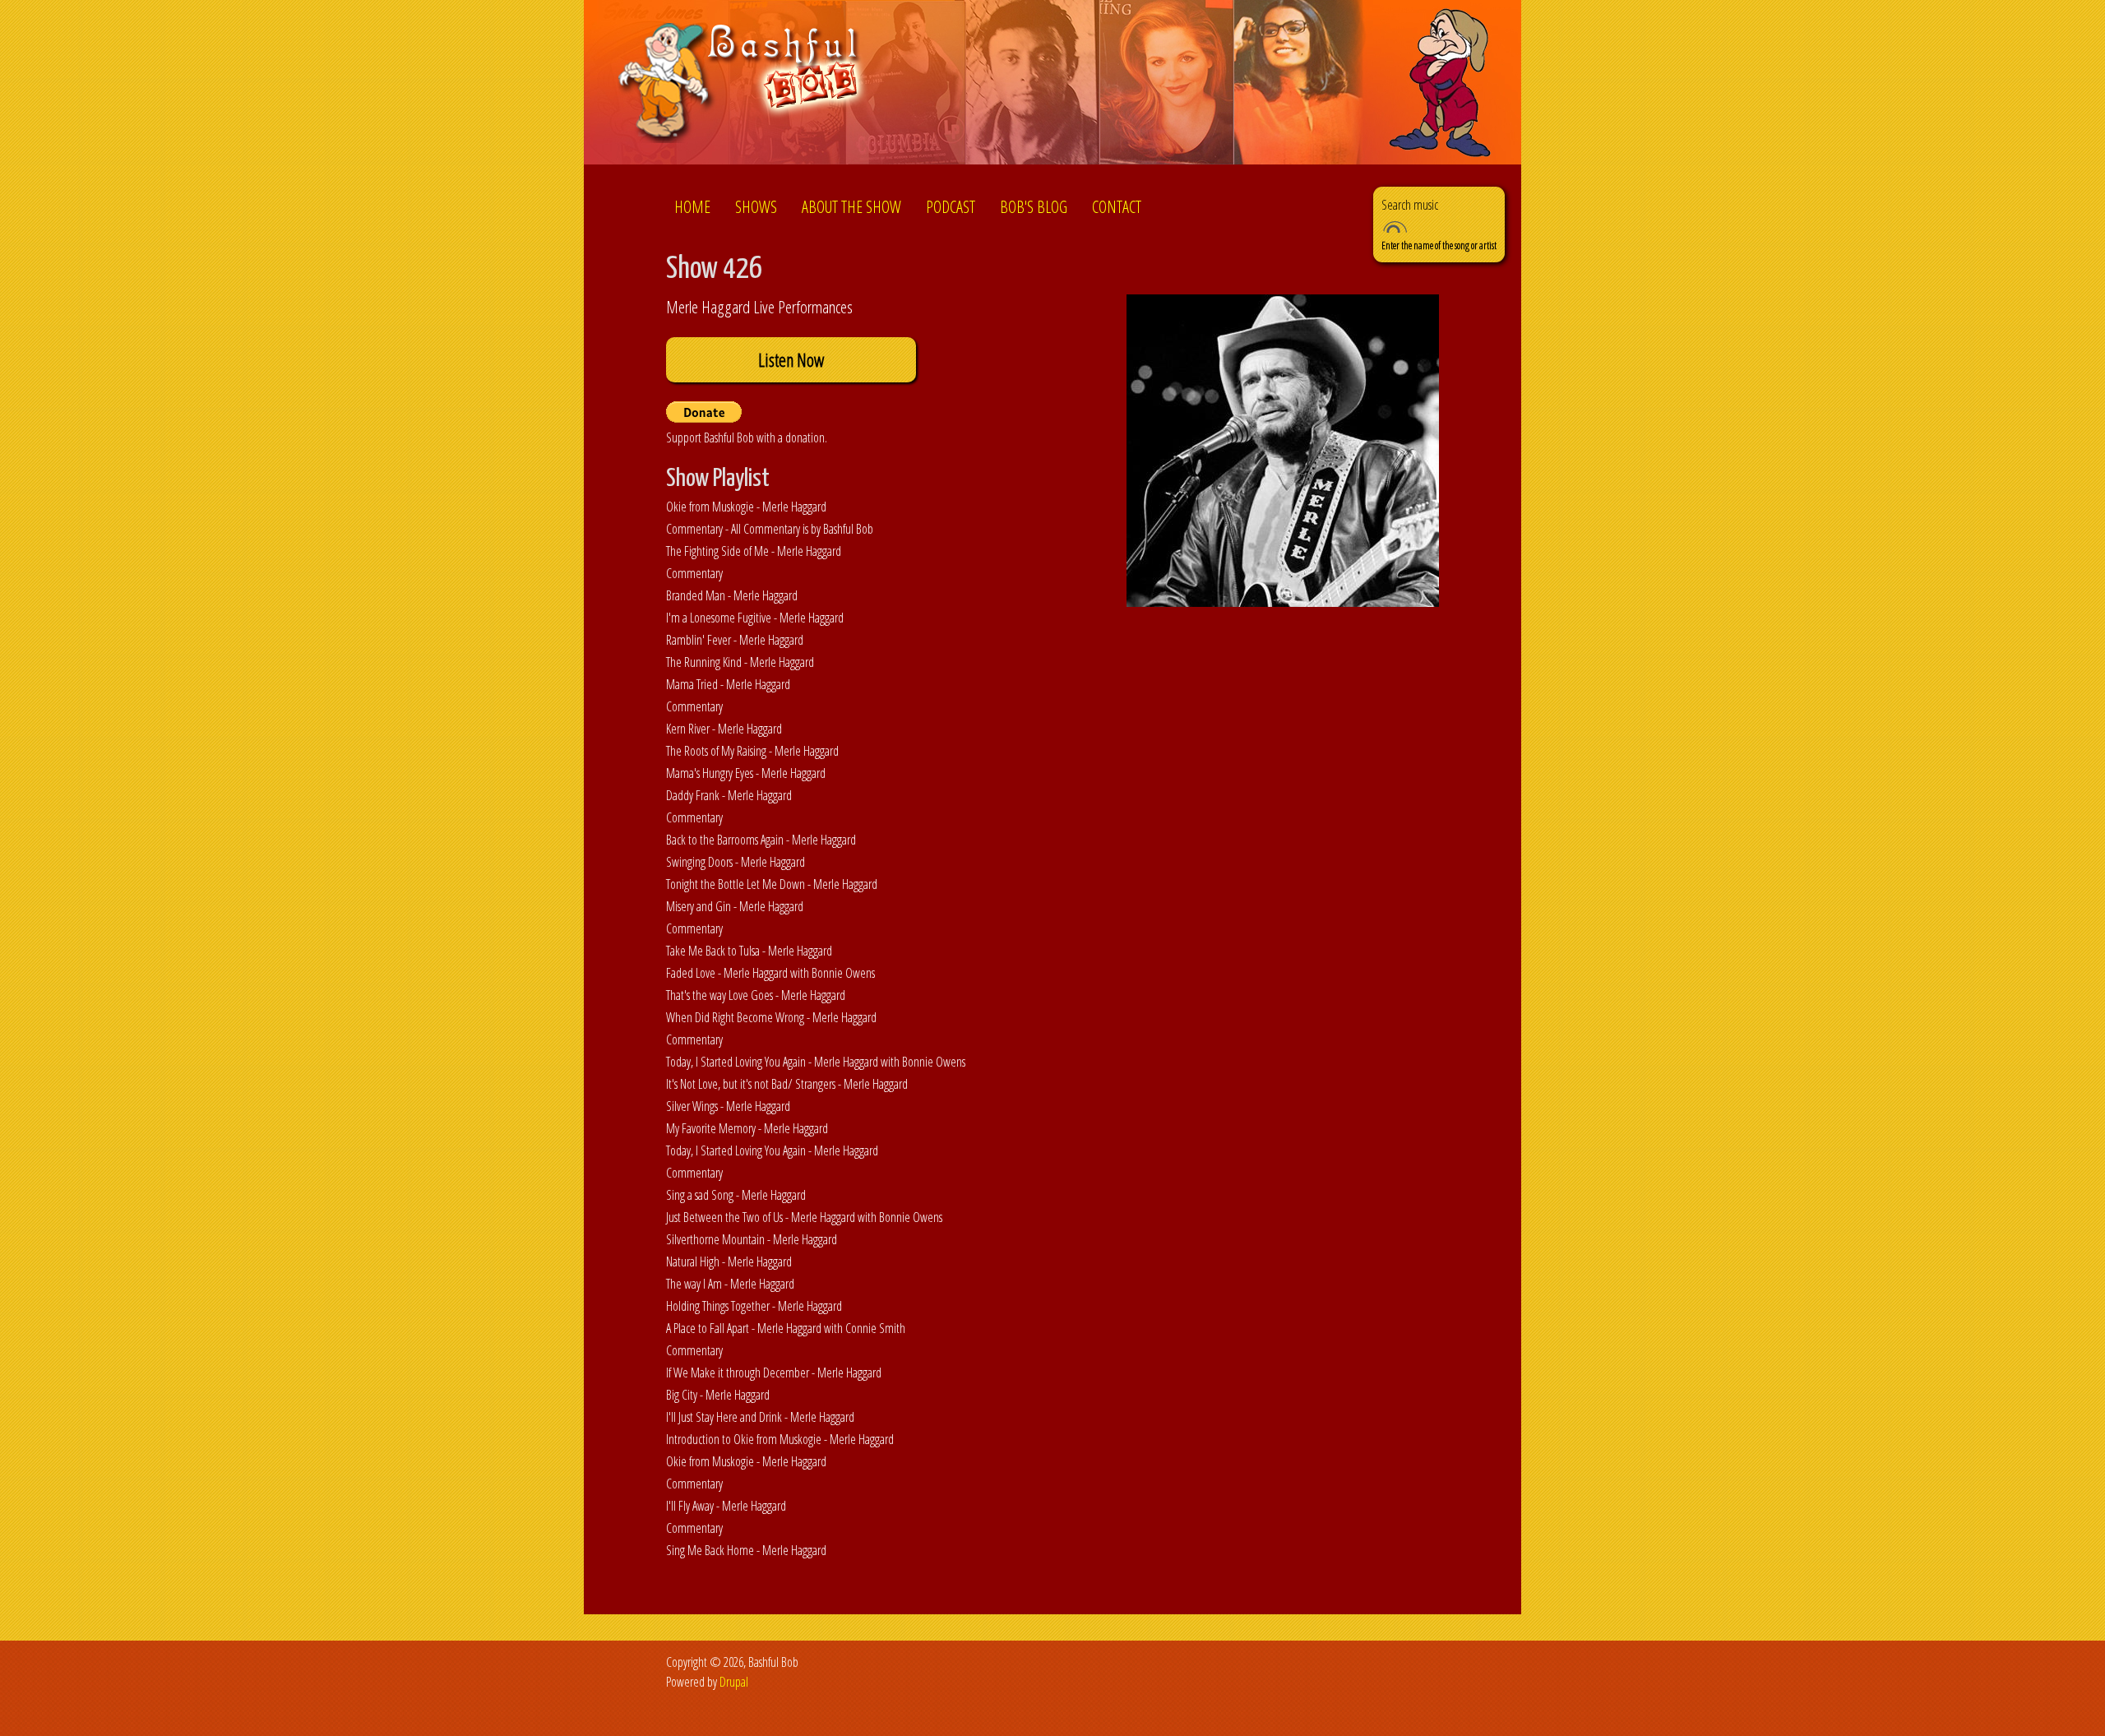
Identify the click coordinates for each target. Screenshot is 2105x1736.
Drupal (734, 1682)
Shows (756, 207)
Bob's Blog (1034, 207)
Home (692, 207)
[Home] (743, 85)
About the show (851, 207)
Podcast (951, 207)
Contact (1117, 207)
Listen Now (791, 360)
